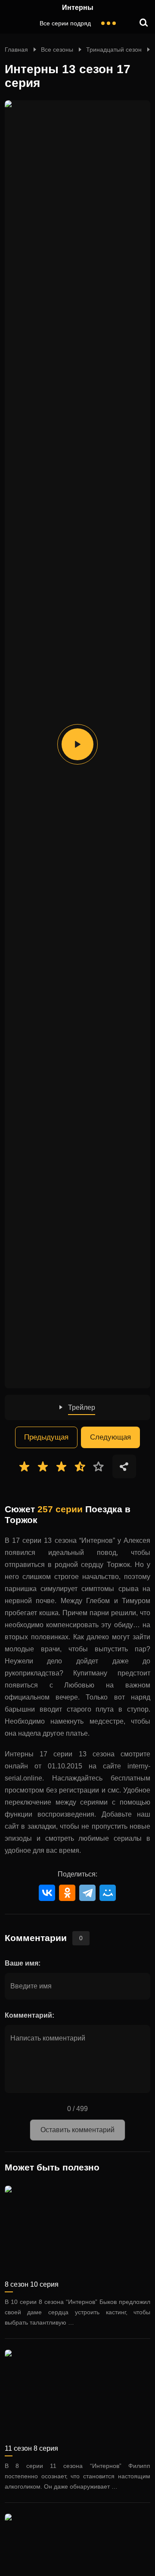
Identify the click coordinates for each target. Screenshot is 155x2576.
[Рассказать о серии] (124, 1466)
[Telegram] (87, 1893)
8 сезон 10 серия (32, 2284)
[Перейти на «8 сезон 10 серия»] (77, 2229)
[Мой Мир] (108, 1893)
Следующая (110, 1437)
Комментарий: (29, 2015)
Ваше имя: (23, 1963)
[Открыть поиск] (144, 23)
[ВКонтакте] (47, 1893)
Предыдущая (46, 1437)
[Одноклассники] (67, 1893)
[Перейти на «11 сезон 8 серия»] (77, 2393)
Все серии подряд (65, 23)
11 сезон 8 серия (31, 2448)
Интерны (78, 8)
